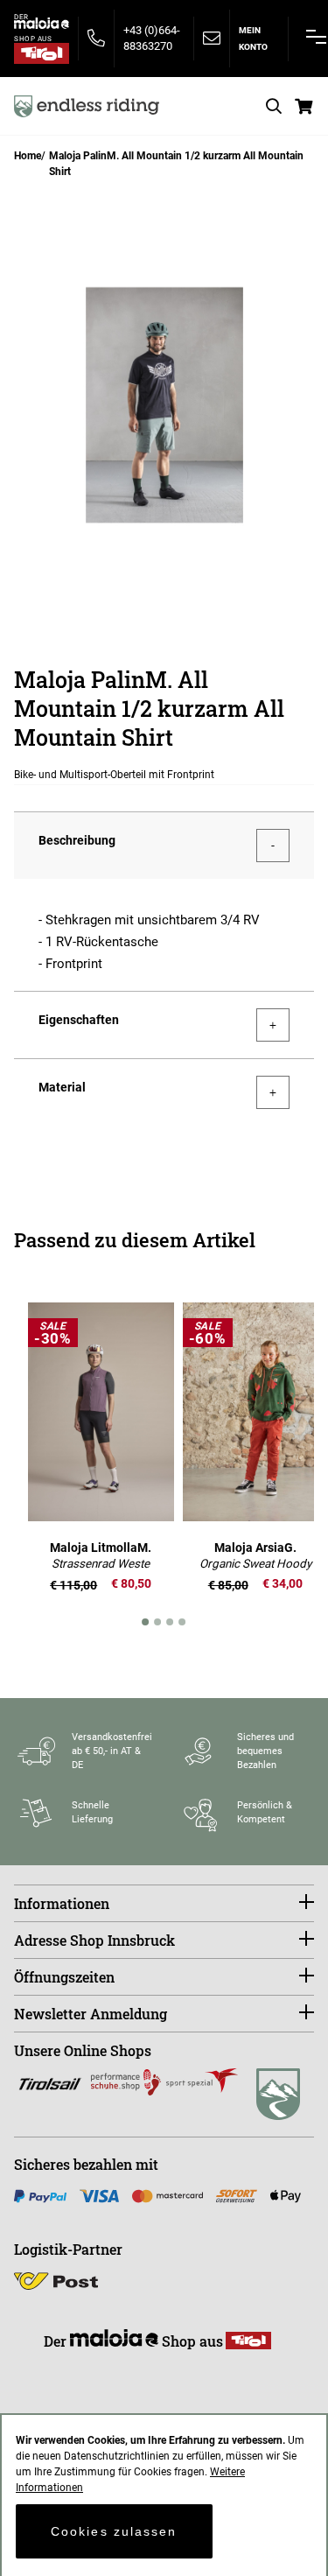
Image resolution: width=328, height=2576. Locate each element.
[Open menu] (316, 37)
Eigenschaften (79, 1020)
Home (28, 156)
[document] (164, 2495)
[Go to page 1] (146, 1622)
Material (62, 1087)
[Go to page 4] (183, 1622)
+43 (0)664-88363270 (152, 38)
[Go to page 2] (158, 1622)
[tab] (164, 845)
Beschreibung (77, 840)
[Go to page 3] (171, 1622)
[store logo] (87, 106)
